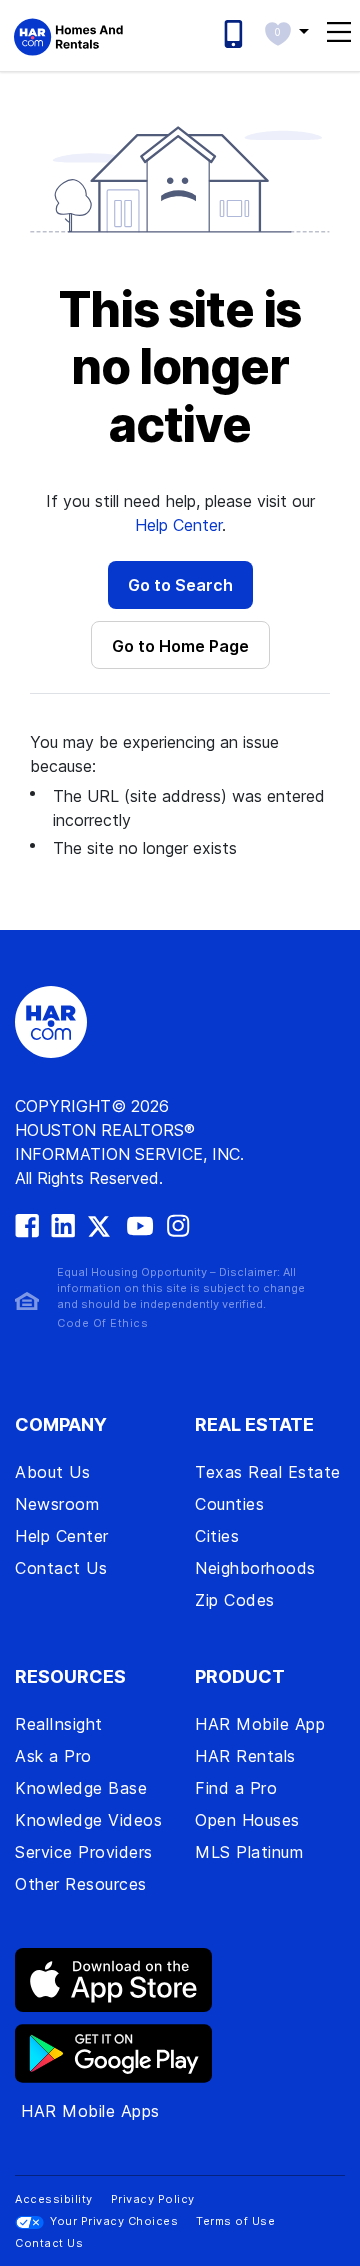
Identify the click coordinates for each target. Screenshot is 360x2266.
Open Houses (247, 1820)
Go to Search (180, 585)
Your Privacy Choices (114, 2221)
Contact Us (61, 1568)
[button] (286, 31)
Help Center (178, 525)
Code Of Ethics (102, 1323)
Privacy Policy (153, 2199)
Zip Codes (235, 1600)
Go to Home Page (180, 646)
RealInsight (59, 1724)
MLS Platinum (249, 1852)
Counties (229, 1504)
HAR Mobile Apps (90, 2111)
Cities (217, 1536)
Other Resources (81, 1884)
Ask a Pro (53, 1756)
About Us (52, 1472)
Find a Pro (236, 1788)
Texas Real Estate (268, 1472)
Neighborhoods (255, 1568)
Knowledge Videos (88, 1820)
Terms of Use (235, 2221)
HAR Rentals (245, 1756)
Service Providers (84, 1852)
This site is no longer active (180, 367)
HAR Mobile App (260, 1724)
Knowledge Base (81, 1788)
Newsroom (57, 1504)
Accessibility (54, 2199)
